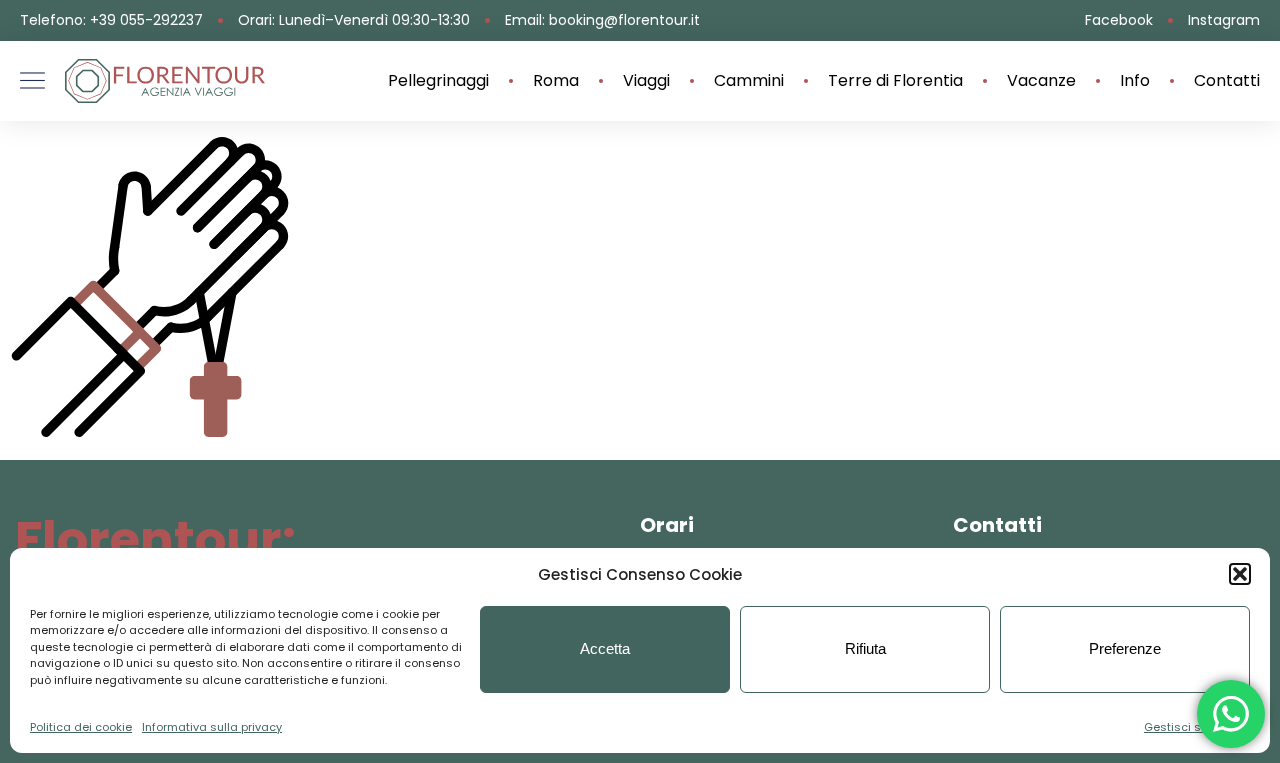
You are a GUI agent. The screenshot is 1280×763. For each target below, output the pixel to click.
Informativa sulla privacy (212, 727)
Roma (556, 81)
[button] (1240, 574)
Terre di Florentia (895, 81)
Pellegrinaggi (438, 81)
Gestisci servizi (1187, 727)
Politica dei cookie (81, 727)
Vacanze (1041, 81)
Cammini (749, 81)
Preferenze (1125, 648)
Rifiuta (865, 648)
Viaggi (646, 81)
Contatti (1227, 81)
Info (1135, 81)
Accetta (605, 648)
